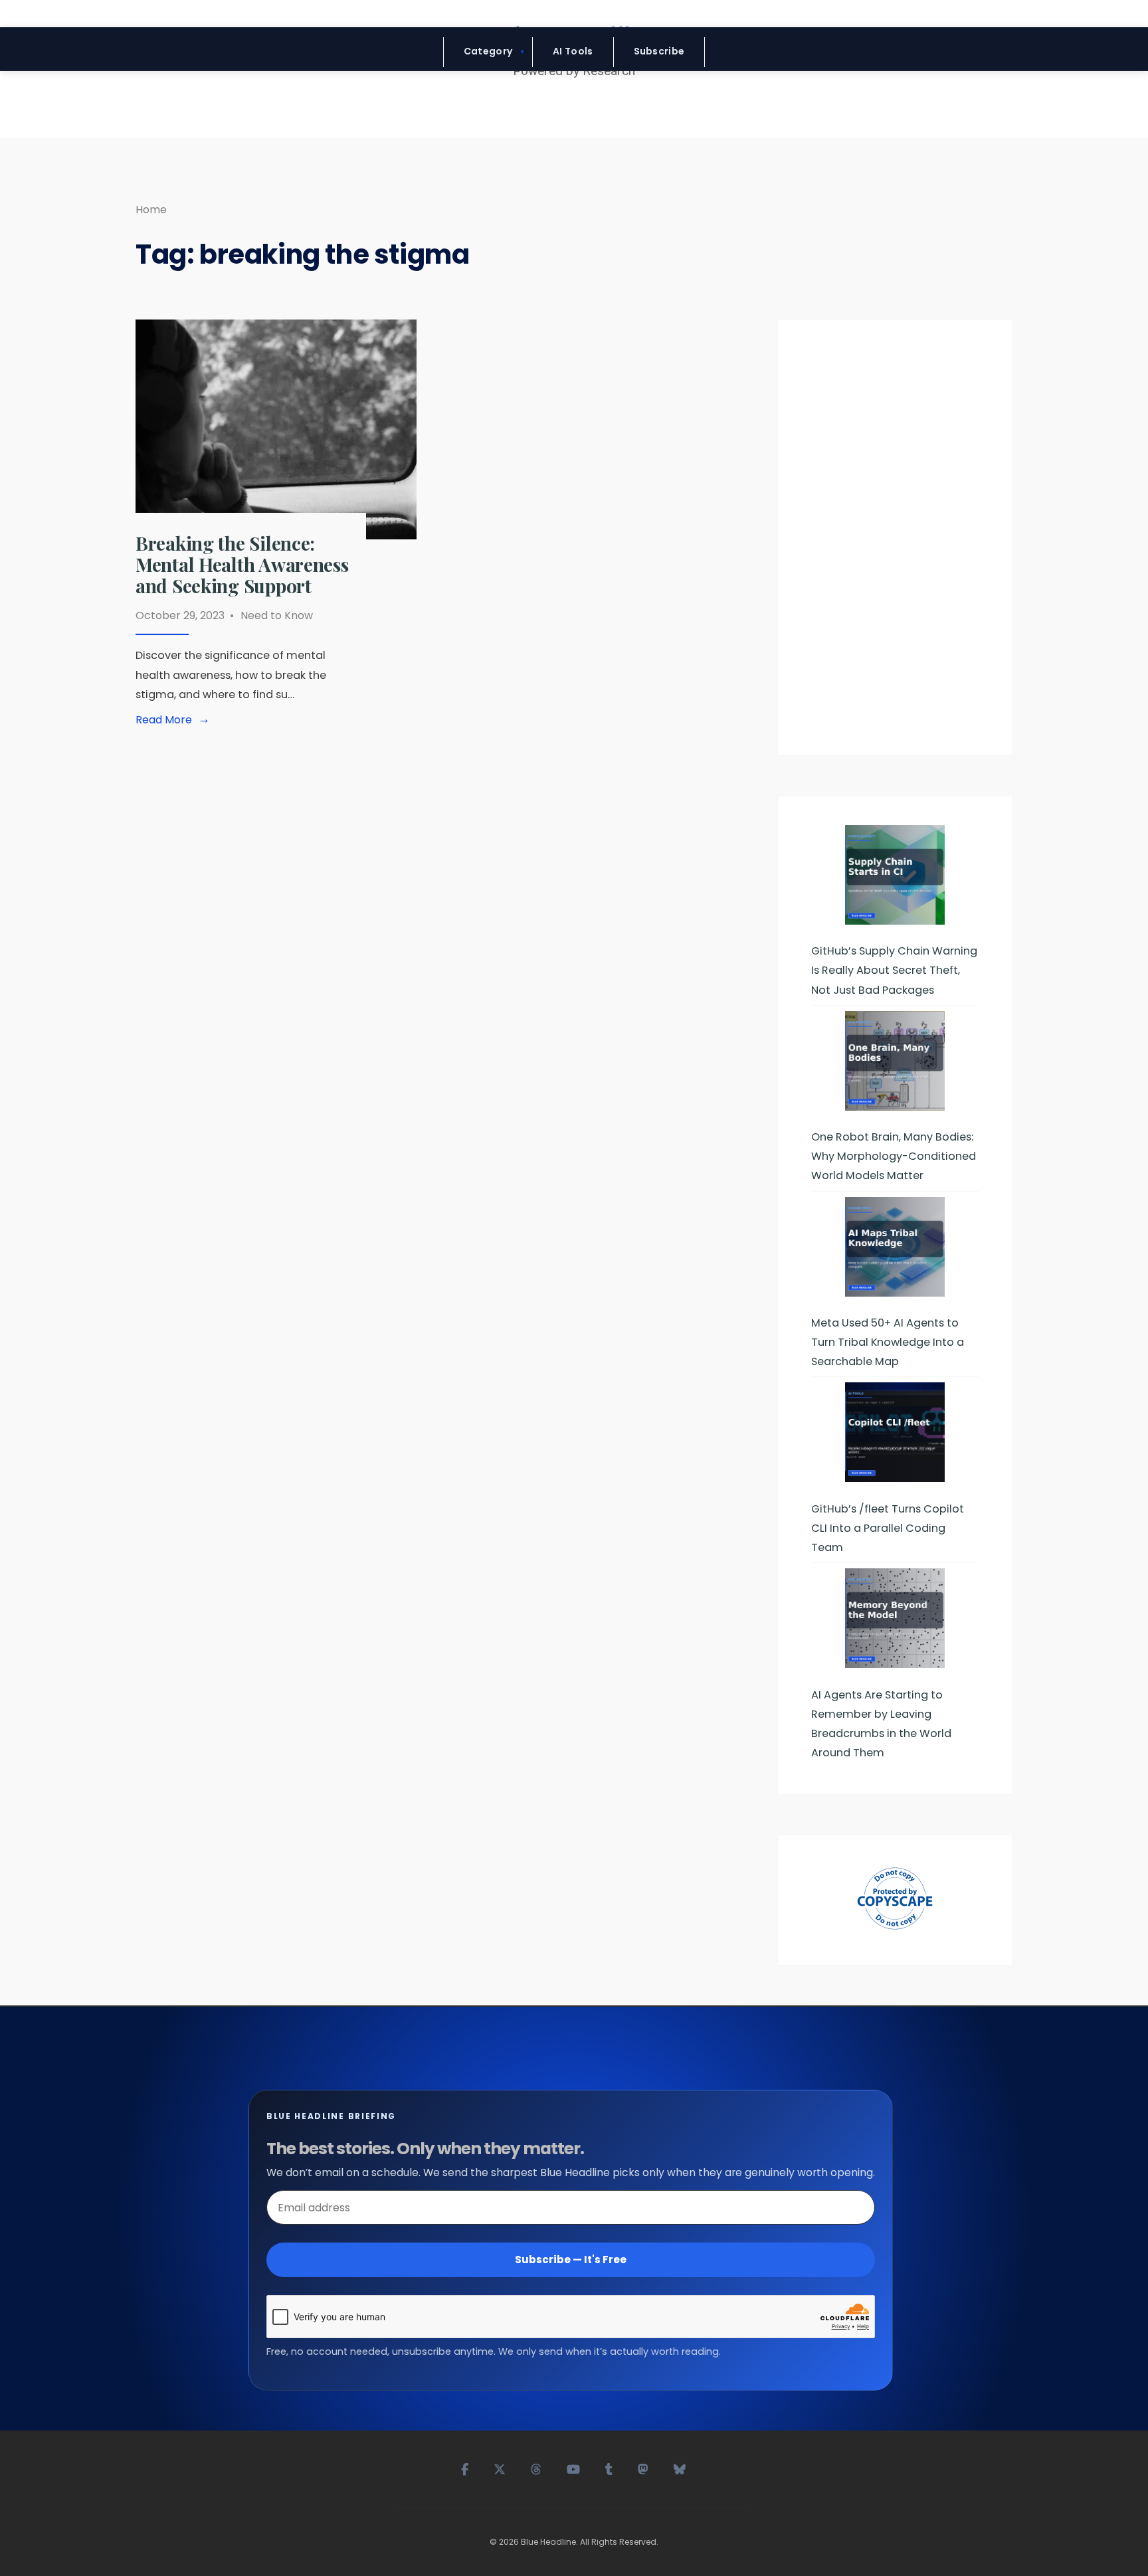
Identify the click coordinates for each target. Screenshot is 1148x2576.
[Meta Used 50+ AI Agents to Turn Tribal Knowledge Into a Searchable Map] (895, 1247)
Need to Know (277, 615)
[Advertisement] (895, 543)
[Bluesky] (680, 2468)
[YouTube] (574, 2468)
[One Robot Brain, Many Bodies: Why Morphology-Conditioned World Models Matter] (895, 1061)
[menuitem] (488, 52)
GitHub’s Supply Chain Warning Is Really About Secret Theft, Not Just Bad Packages (894, 970)
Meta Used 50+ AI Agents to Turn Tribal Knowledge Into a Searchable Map (888, 1342)
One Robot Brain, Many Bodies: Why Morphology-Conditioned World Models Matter (894, 1156)
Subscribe (659, 51)
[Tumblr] (610, 2468)
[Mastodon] (644, 2468)
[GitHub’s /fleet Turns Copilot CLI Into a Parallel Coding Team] (895, 1432)
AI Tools (573, 51)
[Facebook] (465, 2468)
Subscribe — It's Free (571, 2259)
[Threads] (537, 2468)
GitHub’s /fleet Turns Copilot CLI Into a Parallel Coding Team (888, 1528)
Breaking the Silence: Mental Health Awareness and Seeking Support (242, 564)
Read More (175, 720)
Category (488, 51)
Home (151, 210)
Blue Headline (548, 2542)
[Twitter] (500, 2468)
